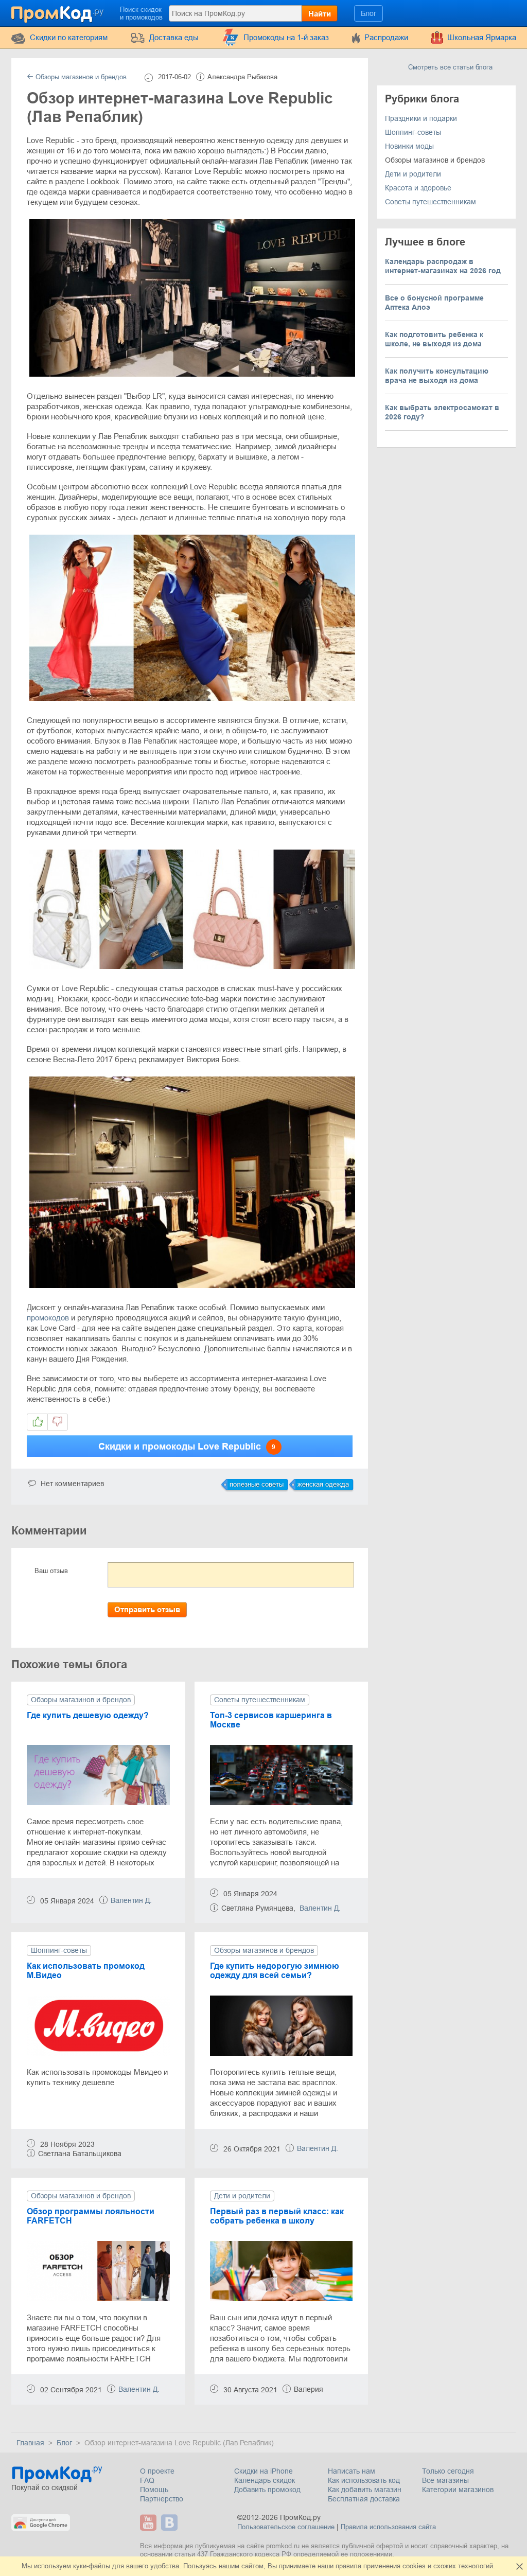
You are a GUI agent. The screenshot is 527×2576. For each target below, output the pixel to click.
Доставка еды (174, 37)
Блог (368, 13)
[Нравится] (37, 1422)
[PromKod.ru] (58, 12)
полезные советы (257, 1484)
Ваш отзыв (51, 1571)
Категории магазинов (458, 2490)
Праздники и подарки (421, 118)
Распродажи (386, 37)
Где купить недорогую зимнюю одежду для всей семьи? (275, 1971)
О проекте (157, 2471)
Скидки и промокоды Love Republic (187, 1446)
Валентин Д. (131, 1900)
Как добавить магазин (365, 2490)
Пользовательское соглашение (286, 2527)
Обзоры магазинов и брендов (80, 77)
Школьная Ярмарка (482, 37)
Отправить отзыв (147, 1609)
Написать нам (352, 2471)
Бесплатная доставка (364, 2499)
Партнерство (162, 2499)
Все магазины (445, 2480)
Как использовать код (364, 2480)
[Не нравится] (58, 1422)
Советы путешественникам (260, 1700)
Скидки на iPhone (263, 2471)
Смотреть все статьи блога (450, 67)
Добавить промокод (267, 2490)
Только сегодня (448, 2471)
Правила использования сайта (388, 2527)
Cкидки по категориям (69, 37)
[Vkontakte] (171, 2522)
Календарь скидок (265, 2480)
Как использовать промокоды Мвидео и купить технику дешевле (97, 2077)
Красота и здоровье (418, 188)
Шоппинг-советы (59, 1950)
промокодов (48, 1318)
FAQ (147, 2480)
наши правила (339, 2566)
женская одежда (323, 1484)
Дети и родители (242, 2196)
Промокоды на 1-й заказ (286, 37)
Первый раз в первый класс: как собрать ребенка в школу (277, 2216)
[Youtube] (150, 2522)
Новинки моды (409, 146)
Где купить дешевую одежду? (88, 1715)
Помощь (154, 2490)
